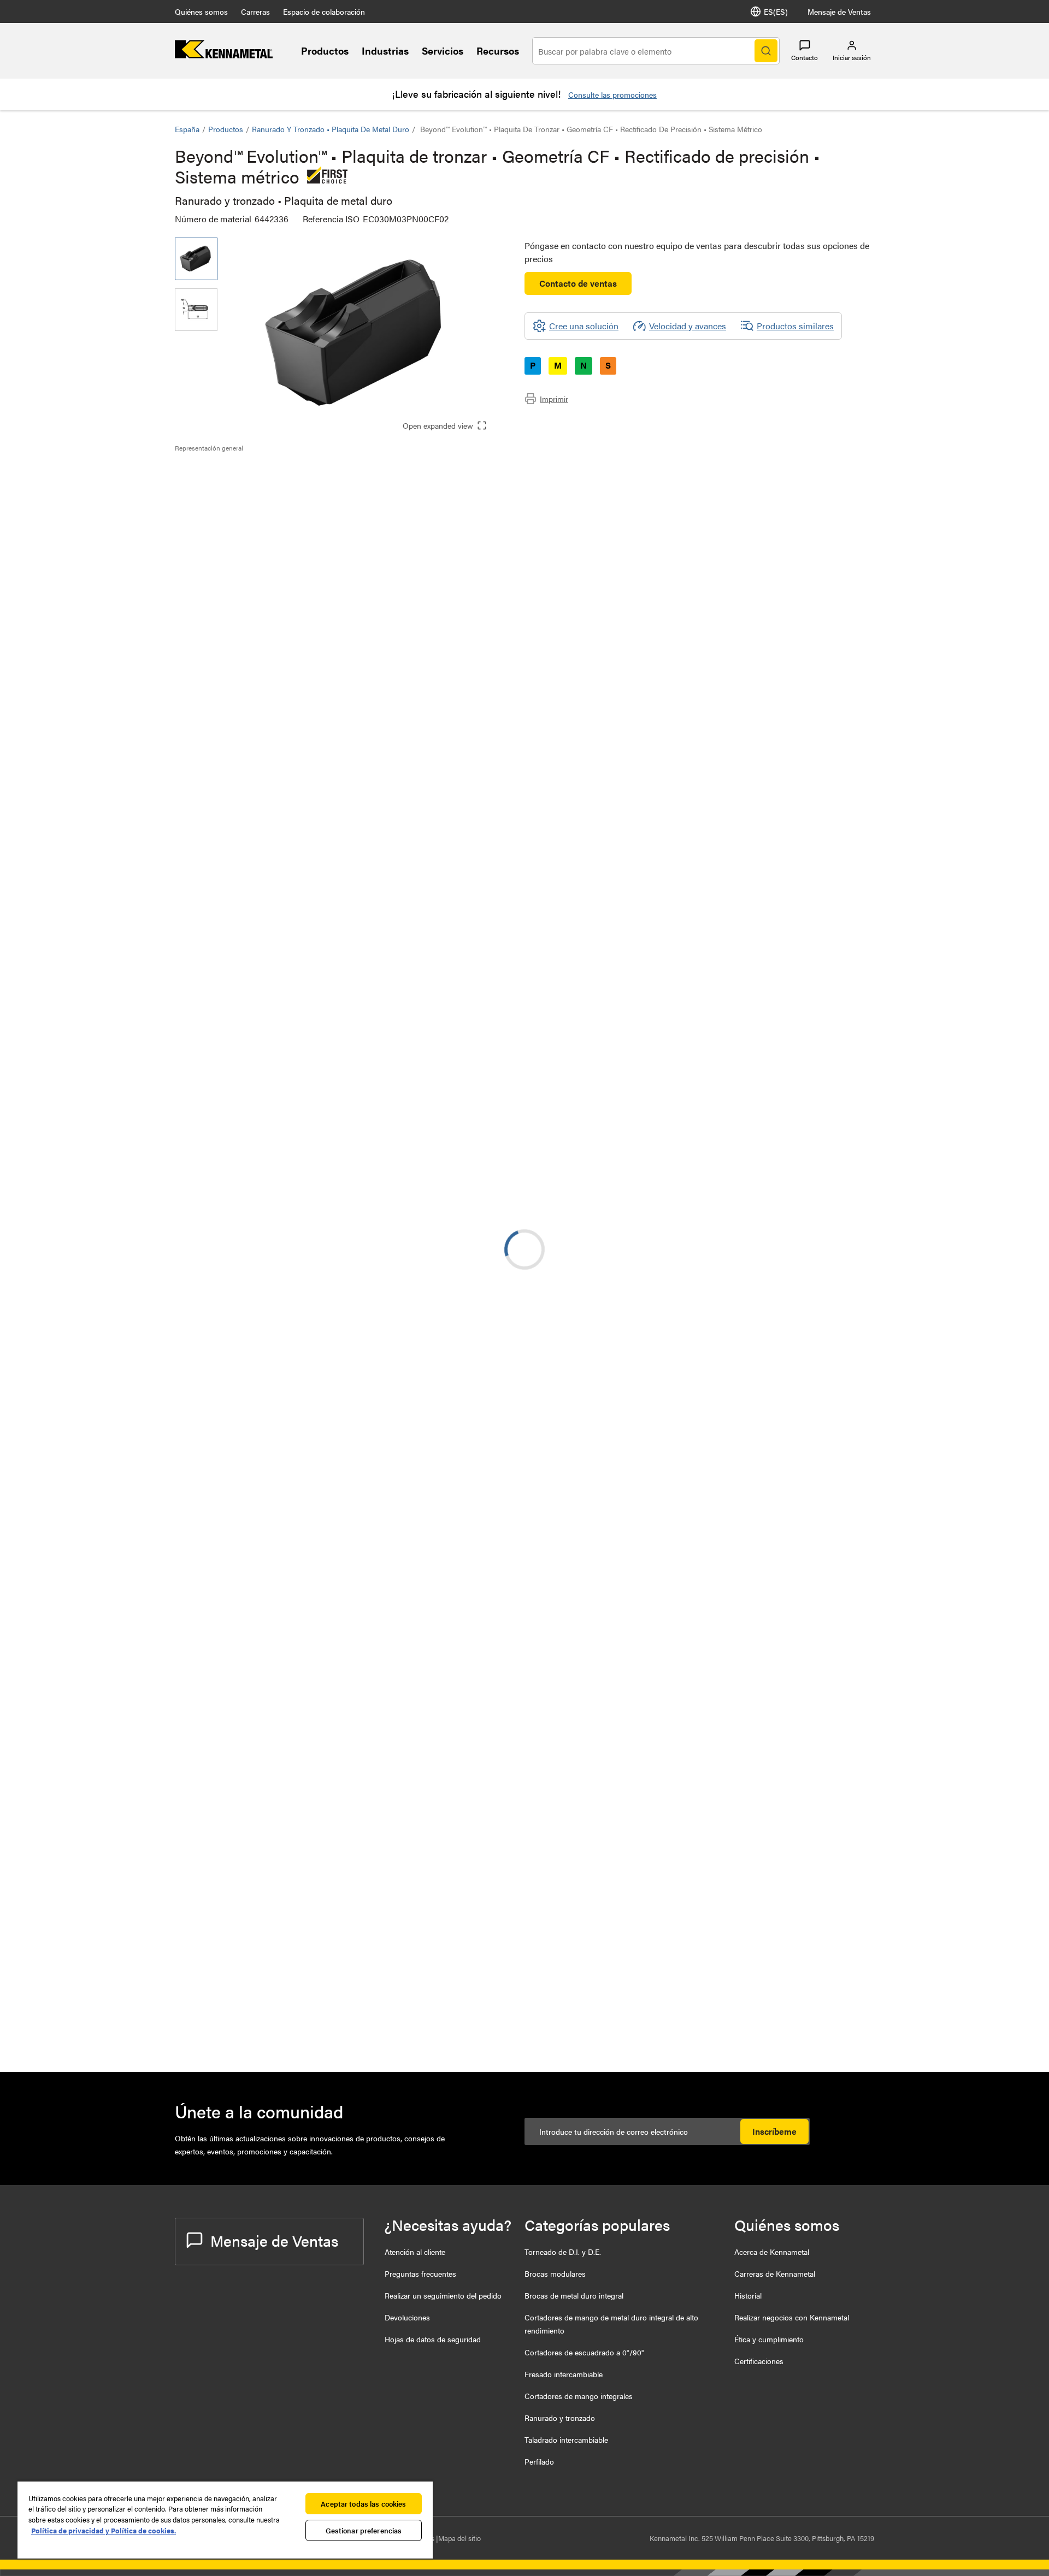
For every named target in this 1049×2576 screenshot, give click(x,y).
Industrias (385, 51)
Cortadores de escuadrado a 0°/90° (584, 2352)
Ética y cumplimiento (769, 2339)
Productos (325, 51)
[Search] (766, 51)
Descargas (216, 498)
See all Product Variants (815, 671)
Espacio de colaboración (324, 11)
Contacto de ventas (578, 283)
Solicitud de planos (211, 1248)
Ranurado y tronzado (560, 2418)
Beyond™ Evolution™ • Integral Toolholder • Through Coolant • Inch (331, 1888)
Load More (524, 2021)
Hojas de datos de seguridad (433, 2339)
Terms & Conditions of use (736, 1160)
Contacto (805, 57)
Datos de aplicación (234, 485)
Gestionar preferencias (364, 2530)
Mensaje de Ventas (839, 11)
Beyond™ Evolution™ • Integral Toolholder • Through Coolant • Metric (322, 1359)
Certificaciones (759, 2361)
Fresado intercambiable (564, 2374)
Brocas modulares (555, 2273)
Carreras (255, 11)
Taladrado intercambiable (566, 2439)
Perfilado (539, 2461)
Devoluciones (407, 2317)
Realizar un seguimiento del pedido (443, 2295)
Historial (748, 2295)
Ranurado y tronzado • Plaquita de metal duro (331, 129)
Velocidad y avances (688, 326)
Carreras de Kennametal (775, 2273)
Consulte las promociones (612, 94)
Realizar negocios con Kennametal (792, 2317)
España (187, 129)
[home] (224, 55)
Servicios (443, 51)
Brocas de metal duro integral (574, 2295)
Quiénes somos (201, 11)
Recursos (498, 51)
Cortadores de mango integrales (579, 2396)
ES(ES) (776, 11)
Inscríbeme (774, 2131)
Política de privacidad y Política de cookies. (104, 2530)
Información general (234, 472)
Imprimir (554, 399)
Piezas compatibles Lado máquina (261, 511)
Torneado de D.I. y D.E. (563, 2252)
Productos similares (795, 326)
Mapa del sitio (459, 2538)
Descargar (833, 1160)
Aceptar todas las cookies (363, 2504)
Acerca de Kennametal (772, 2252)
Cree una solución (448, 1076)
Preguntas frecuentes (420, 2273)
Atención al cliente (415, 2252)
